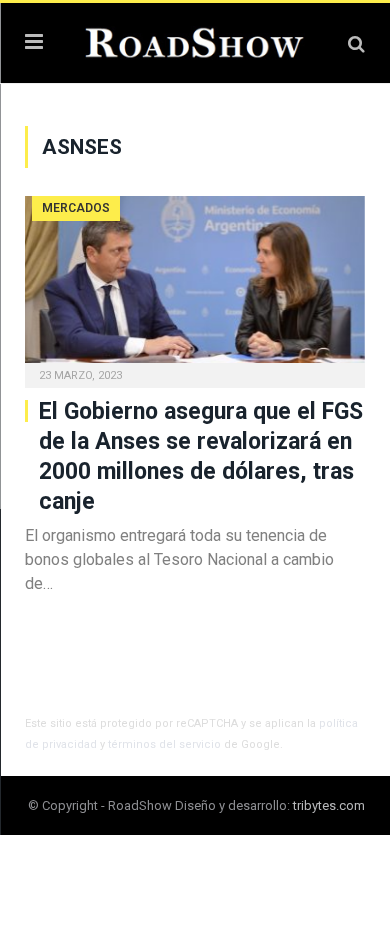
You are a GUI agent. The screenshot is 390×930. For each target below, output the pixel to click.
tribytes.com (329, 805)
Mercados (76, 208)
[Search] (356, 43)
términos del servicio (164, 744)
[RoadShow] (195, 40)
